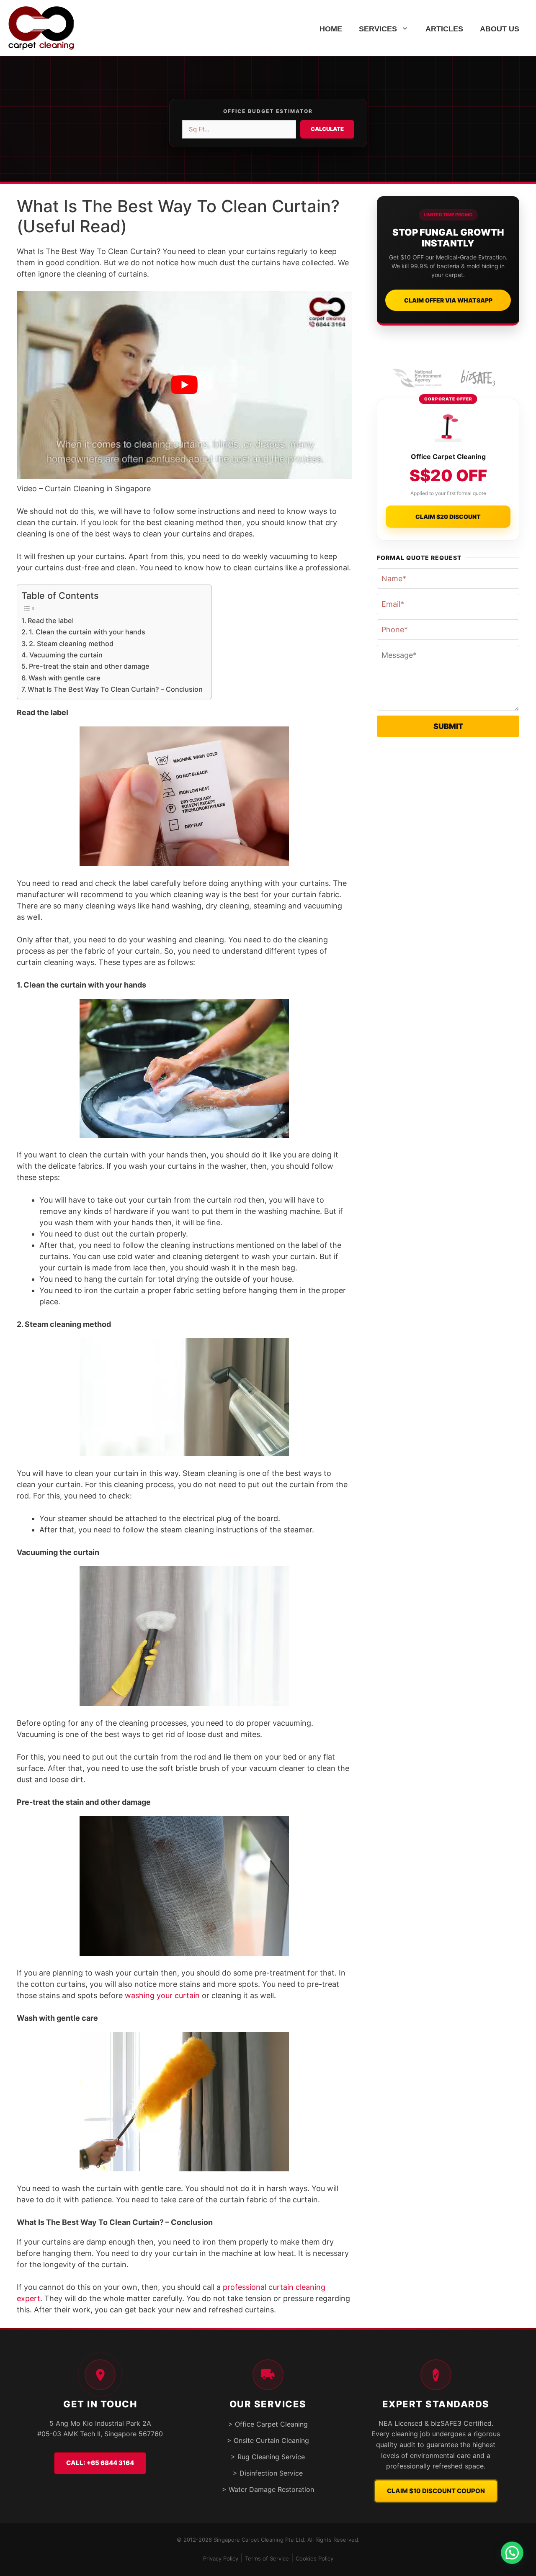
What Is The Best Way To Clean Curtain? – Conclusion (115, 689)
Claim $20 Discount (448, 517)
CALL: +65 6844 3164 (100, 2463)
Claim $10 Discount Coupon (436, 2491)
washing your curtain (162, 1995)
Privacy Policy (221, 2558)
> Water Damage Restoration (268, 2489)
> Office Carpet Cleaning (268, 2424)
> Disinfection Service (268, 2473)
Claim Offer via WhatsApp (448, 300)
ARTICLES (444, 29)
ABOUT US (500, 29)
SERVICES (378, 29)
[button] (512, 2552)
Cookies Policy (314, 2558)
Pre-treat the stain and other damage (89, 666)
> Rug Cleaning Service (268, 2457)
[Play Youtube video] (184, 385)
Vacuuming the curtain (66, 655)
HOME (331, 29)
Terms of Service (267, 2558)
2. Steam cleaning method (71, 644)
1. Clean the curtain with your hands (87, 632)
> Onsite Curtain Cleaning (268, 2440)
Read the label (51, 621)
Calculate (327, 129)
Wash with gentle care (64, 678)
